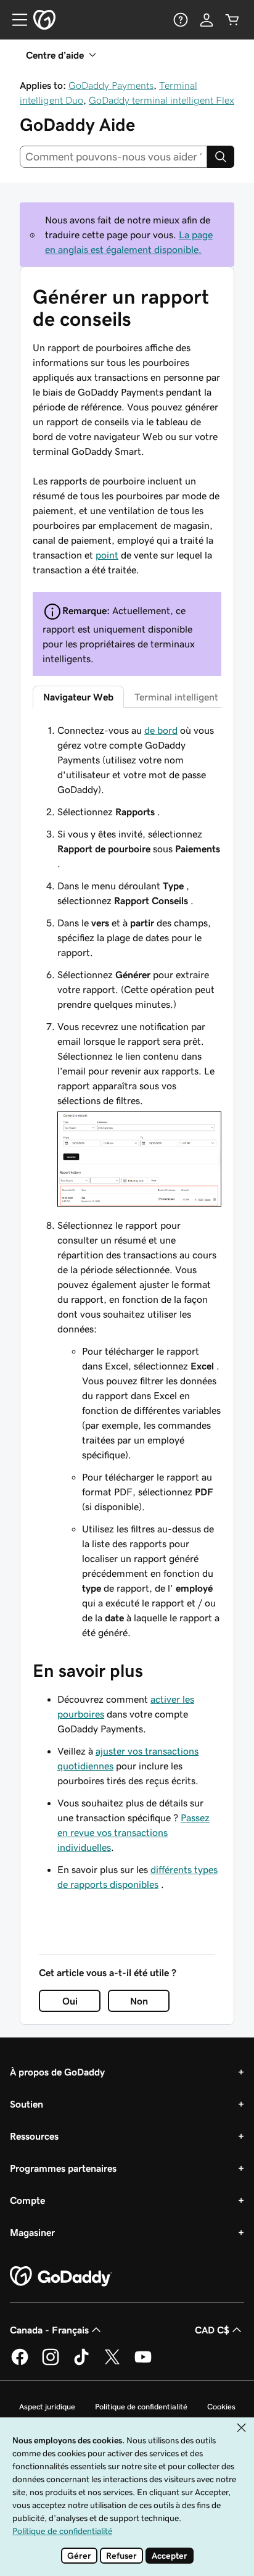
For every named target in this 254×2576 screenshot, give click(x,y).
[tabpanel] (127, 1181)
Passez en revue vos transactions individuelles (133, 1832)
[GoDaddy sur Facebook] (20, 2363)
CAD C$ (212, 2330)
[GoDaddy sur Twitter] (112, 2363)
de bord (161, 730)
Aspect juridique (47, 2407)
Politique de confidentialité (141, 2407)
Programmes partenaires (63, 2168)
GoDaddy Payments (111, 85)
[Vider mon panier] (232, 20)
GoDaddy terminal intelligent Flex (162, 100)
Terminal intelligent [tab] (176, 697)
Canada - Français (49, 2330)
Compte (27, 2200)
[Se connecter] (207, 20)
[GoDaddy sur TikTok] (81, 2363)
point (107, 555)
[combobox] (113, 157)
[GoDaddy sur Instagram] (51, 2363)
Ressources (34, 2136)
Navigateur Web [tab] (78, 697)
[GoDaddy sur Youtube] (143, 2363)
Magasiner (32, 2232)
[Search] (221, 157)
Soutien (27, 2104)
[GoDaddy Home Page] (61, 2277)
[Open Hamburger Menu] (15, 20)
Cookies (221, 2407)
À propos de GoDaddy (57, 2072)
